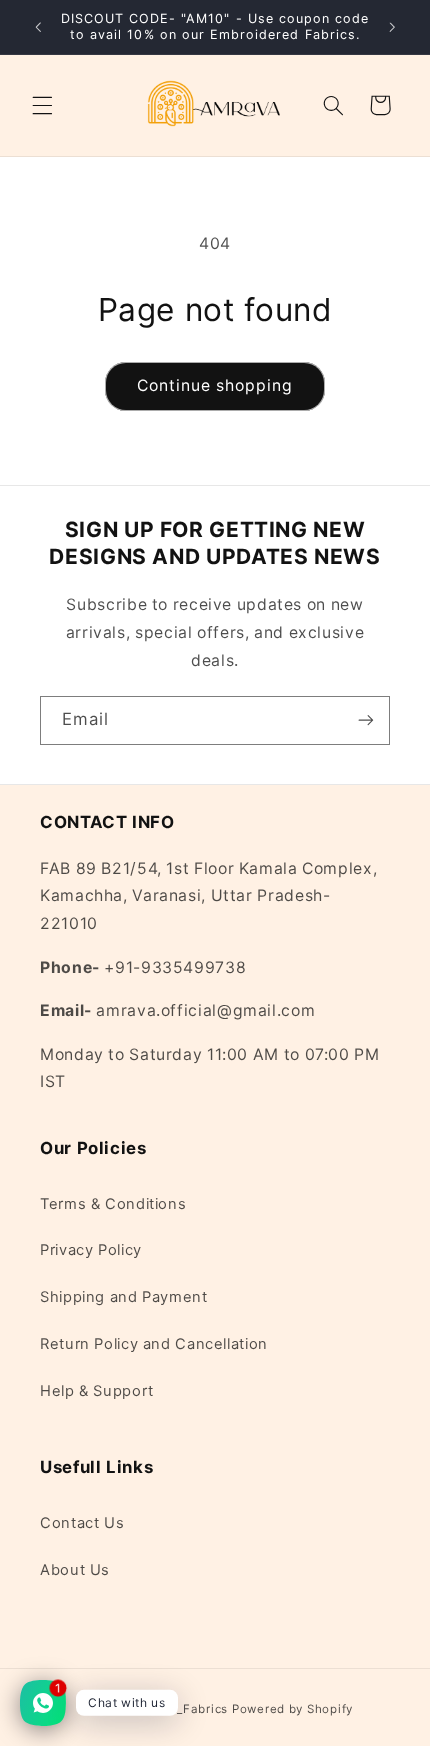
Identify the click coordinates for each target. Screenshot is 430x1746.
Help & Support (97, 1391)
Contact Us (82, 1523)
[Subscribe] (366, 720)
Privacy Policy (91, 1250)
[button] (42, 105)
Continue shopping (215, 385)
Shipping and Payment (124, 1297)
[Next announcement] (392, 27)
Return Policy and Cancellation (154, 1344)
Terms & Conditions (113, 1204)
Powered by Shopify (292, 1709)
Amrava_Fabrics (179, 1709)
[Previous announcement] (38, 27)
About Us (75, 1570)
